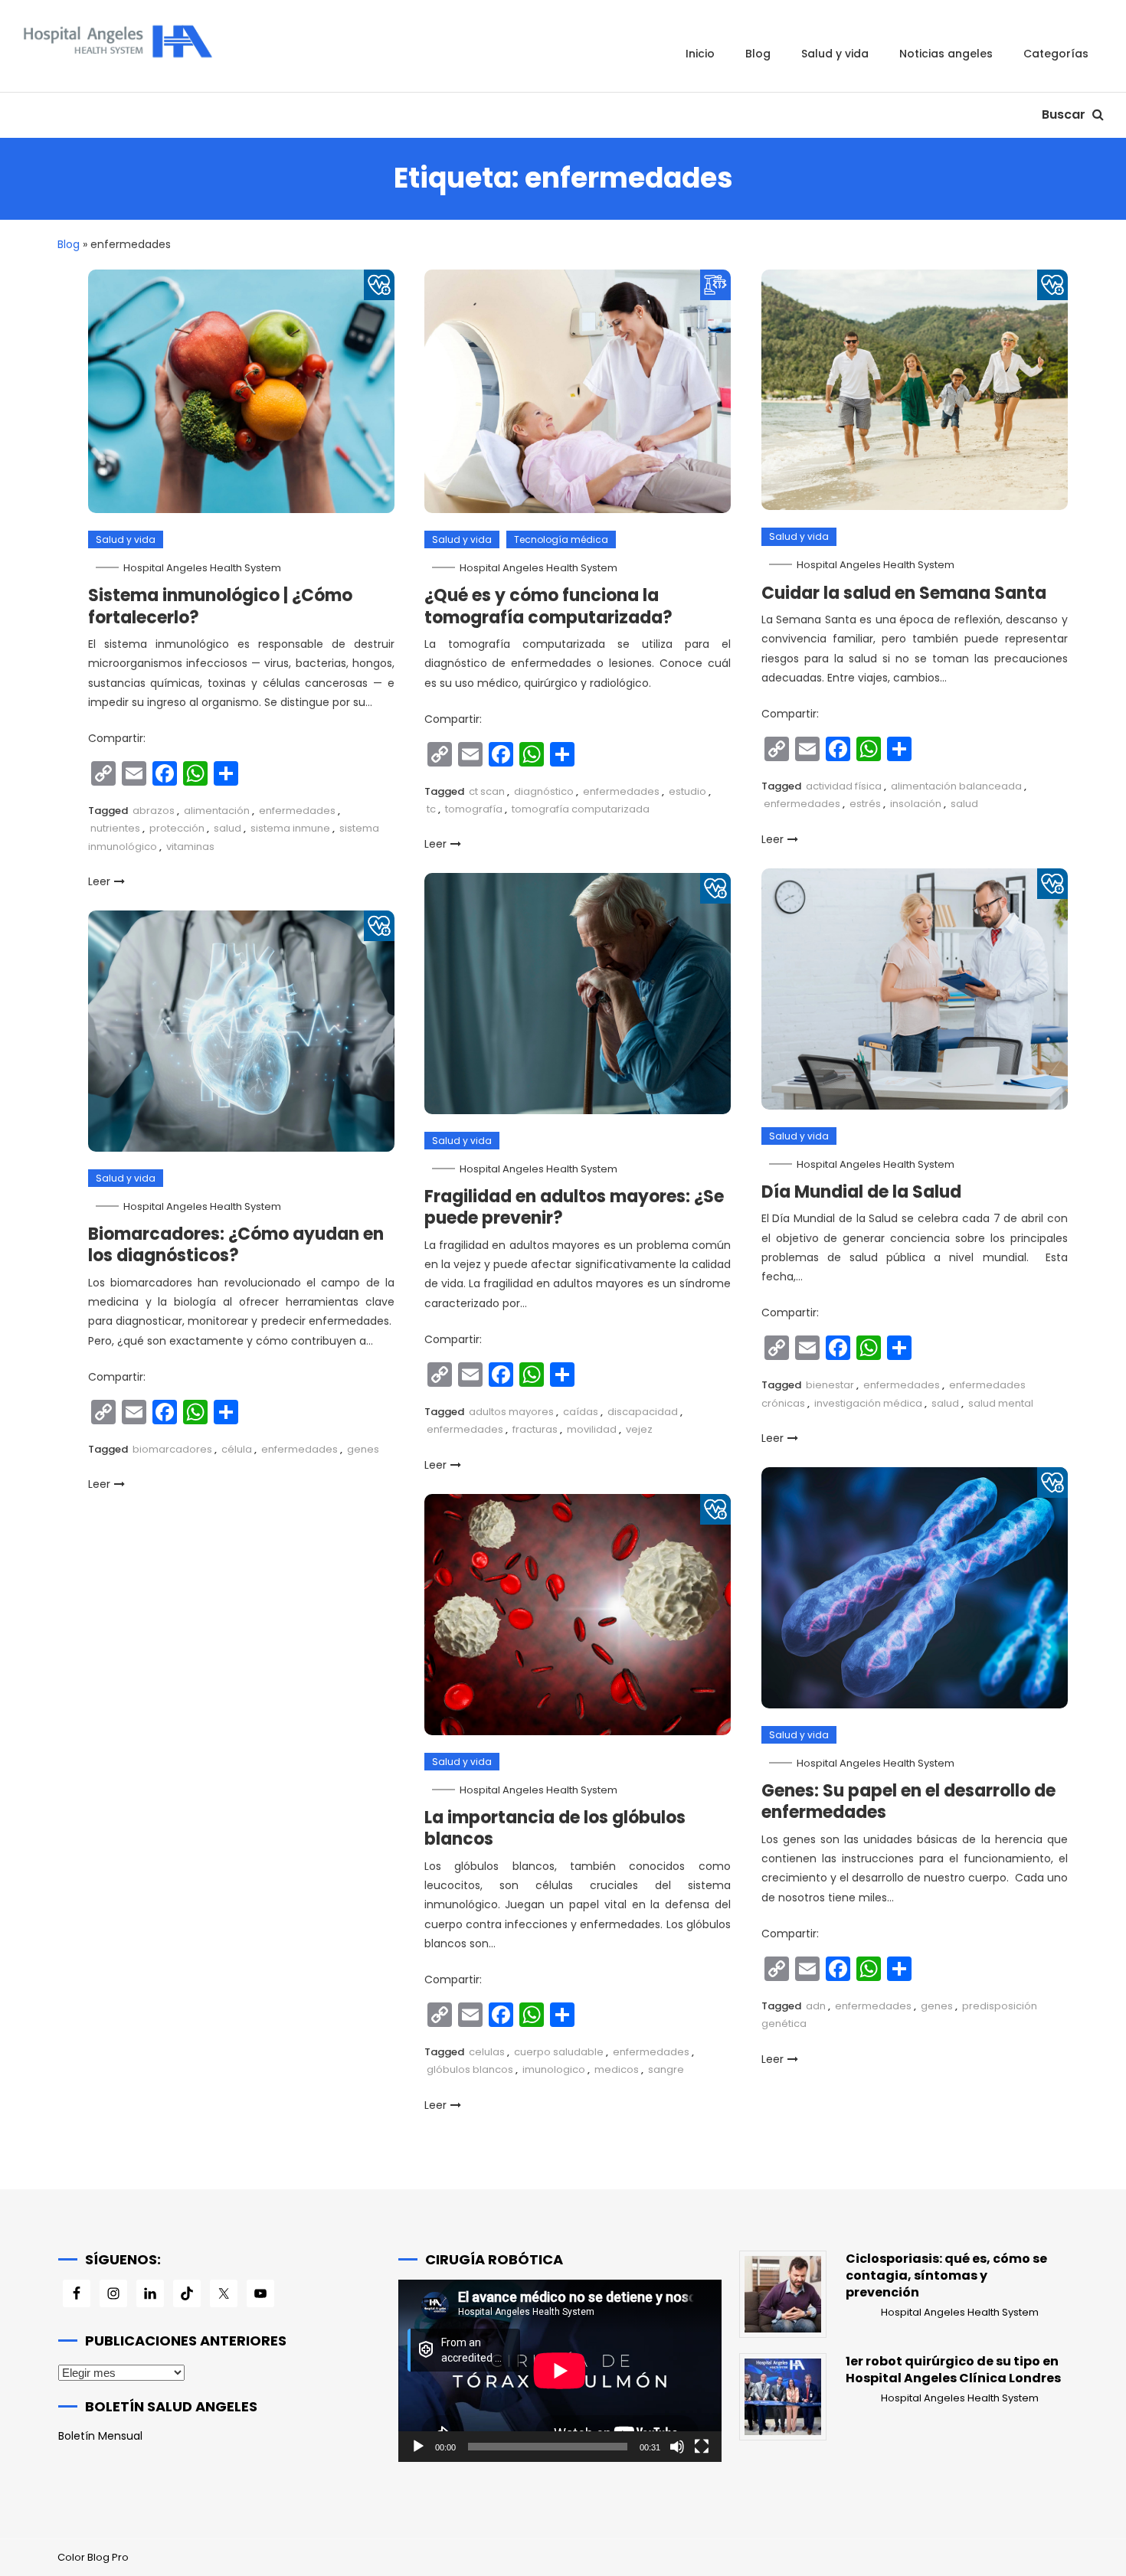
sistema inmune (290, 828)
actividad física (844, 786)
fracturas (535, 1429)
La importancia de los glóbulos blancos (555, 1829)
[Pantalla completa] (702, 2447)
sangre (666, 2069)
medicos (617, 2069)
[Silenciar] (677, 2447)
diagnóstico (544, 791)
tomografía (474, 809)
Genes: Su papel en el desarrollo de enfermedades (908, 1802)
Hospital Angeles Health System (202, 568)
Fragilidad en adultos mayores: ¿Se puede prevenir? (574, 1208)
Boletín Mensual (100, 2436)
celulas (487, 2052)
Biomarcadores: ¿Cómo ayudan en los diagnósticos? (236, 1245)
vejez (639, 1429)
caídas (581, 1412)
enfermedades (297, 811)
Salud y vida (835, 54)
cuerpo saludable (559, 2052)
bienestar (830, 1385)
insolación (916, 804)
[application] (560, 2370)
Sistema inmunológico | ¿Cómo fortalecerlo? (220, 606)
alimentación (217, 811)
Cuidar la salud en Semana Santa (904, 593)
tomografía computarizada (581, 809)
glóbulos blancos (470, 2069)
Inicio (700, 54)
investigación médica (868, 1403)
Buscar (1065, 114)
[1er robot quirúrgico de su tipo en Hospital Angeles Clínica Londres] (783, 2397)
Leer (99, 881)
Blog (758, 54)
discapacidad (643, 1412)
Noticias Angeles (946, 54)
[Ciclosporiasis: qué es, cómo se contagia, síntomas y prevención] (783, 2294)
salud (227, 828)
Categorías (1056, 54)
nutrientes (115, 828)
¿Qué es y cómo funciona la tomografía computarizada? (548, 606)
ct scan (487, 791)
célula (237, 1449)
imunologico (554, 2069)
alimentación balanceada (956, 786)
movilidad (592, 1429)
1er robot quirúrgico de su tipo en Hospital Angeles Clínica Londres (953, 2370)
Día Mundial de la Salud (861, 1192)
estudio (687, 791)
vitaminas (190, 847)
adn (816, 2006)
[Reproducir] (418, 2447)
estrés (865, 804)
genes (363, 1449)
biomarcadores (172, 1449)
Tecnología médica (561, 539)
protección (177, 828)
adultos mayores (511, 1412)
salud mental (1001, 1403)
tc (431, 809)
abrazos (154, 811)
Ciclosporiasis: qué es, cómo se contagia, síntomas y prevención (946, 2276)
